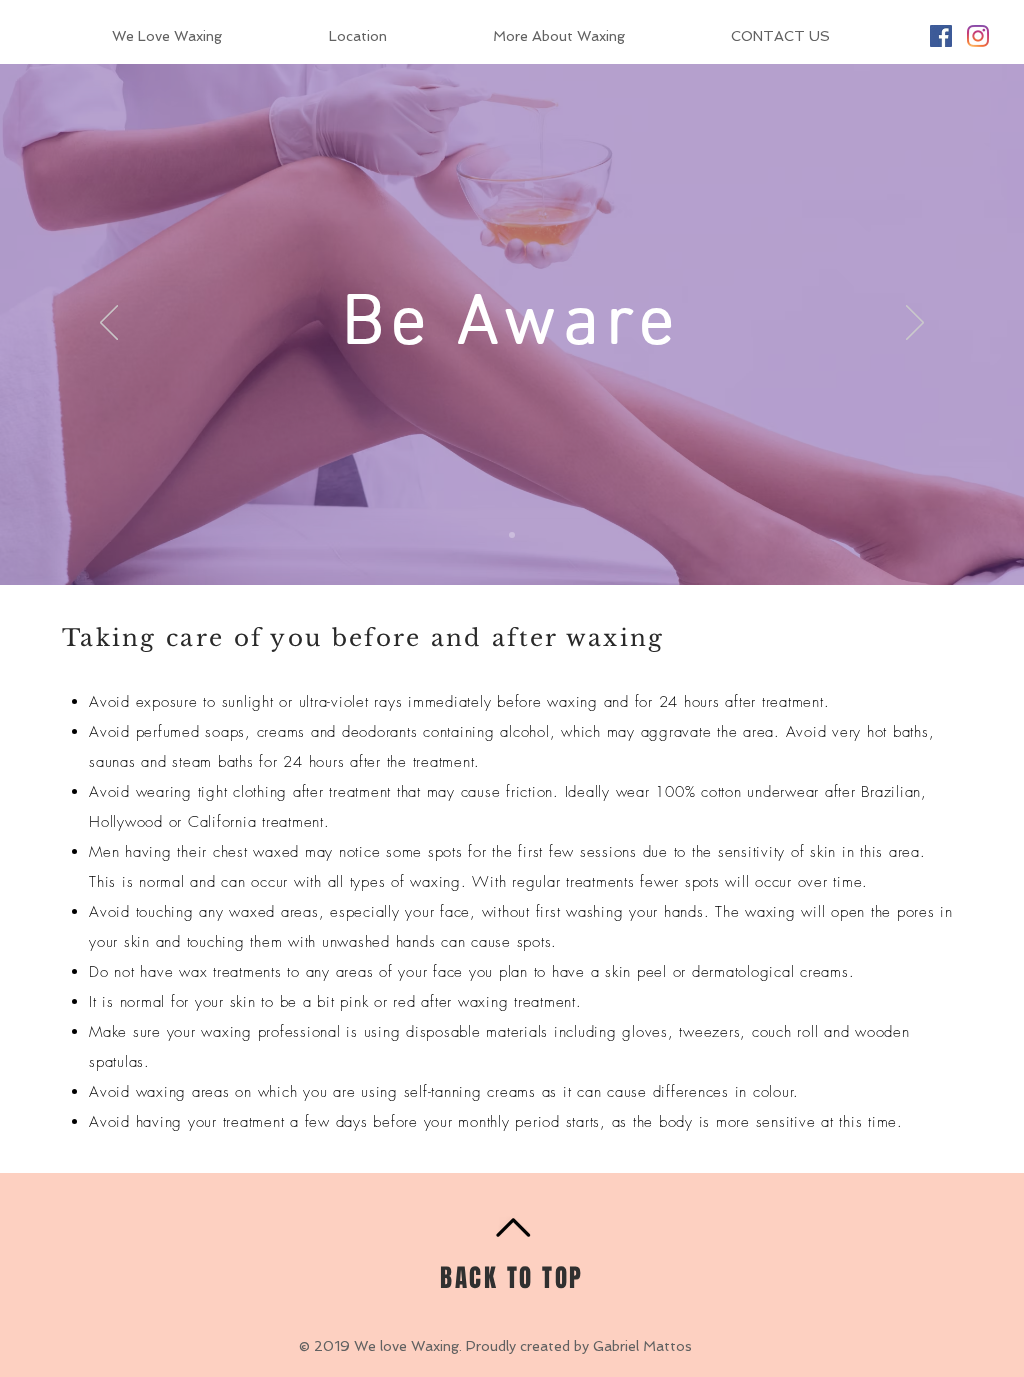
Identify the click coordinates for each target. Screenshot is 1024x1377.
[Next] (915, 324)
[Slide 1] (512, 535)
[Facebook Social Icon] (941, 36)
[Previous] (109, 324)
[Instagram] (978, 36)
